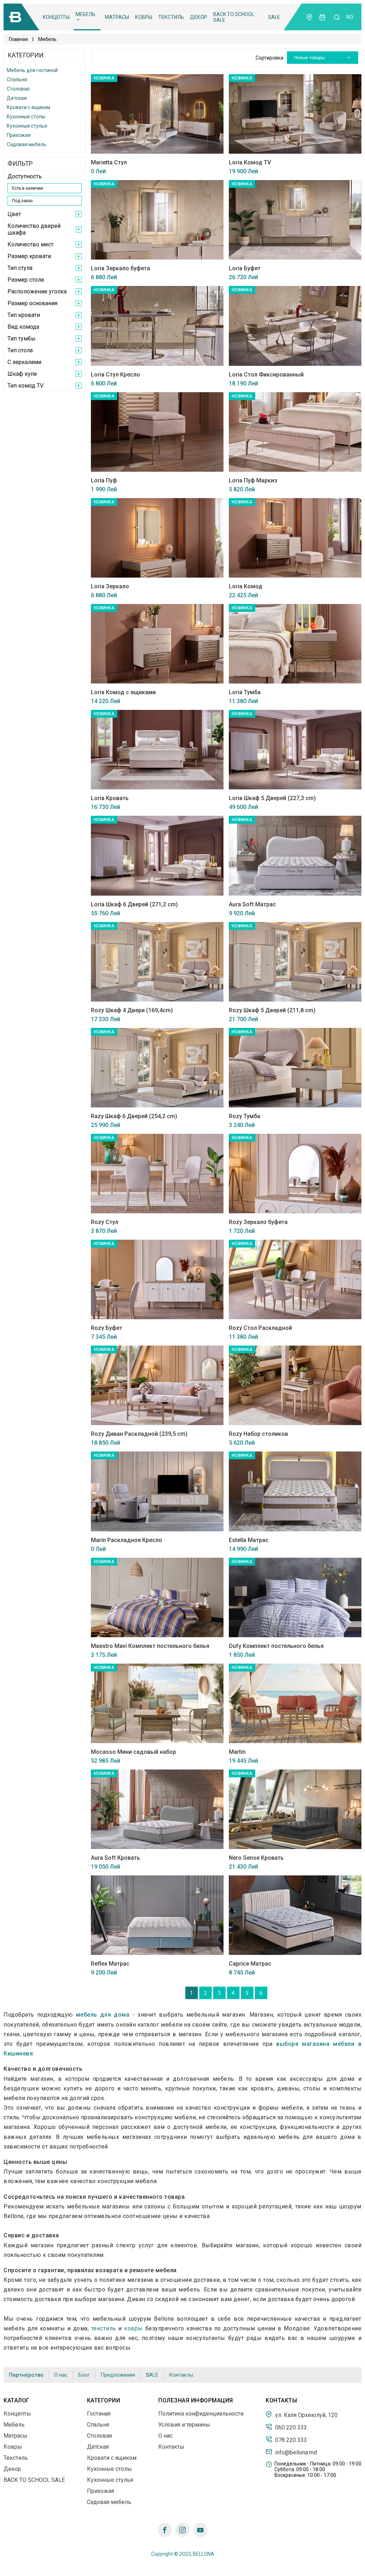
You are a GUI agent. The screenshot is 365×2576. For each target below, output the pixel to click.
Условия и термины (184, 2425)
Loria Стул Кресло (115, 375)
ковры (133, 2328)
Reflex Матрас (110, 1964)
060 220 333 (290, 2427)
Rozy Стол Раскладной (260, 1328)
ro (350, 17)
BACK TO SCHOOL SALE (234, 17)
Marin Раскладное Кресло (127, 1540)
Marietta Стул (109, 162)
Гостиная (99, 2414)
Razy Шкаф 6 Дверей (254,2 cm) (134, 1116)
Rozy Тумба (245, 1116)
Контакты (181, 2375)
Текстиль (171, 17)
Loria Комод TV (250, 162)
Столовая (18, 89)
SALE (274, 17)
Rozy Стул (105, 1222)
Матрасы (117, 17)
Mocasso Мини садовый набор (133, 1752)
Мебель (86, 14)
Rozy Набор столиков (258, 1434)
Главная (18, 39)
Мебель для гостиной (32, 70)
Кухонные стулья (27, 126)
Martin (237, 1752)
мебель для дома (103, 2015)
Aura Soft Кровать (115, 1858)
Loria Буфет (245, 268)
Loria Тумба (245, 692)
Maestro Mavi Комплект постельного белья (150, 1646)
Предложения (118, 2375)
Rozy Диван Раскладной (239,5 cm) (139, 1434)
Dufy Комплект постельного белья (276, 1646)
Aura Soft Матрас (252, 904)
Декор (199, 17)
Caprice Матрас (250, 1964)
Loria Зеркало (110, 586)
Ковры (144, 17)
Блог (84, 2375)
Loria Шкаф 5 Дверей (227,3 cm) (272, 798)
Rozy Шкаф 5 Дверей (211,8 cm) (272, 1010)
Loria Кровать (110, 798)
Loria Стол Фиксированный (266, 375)
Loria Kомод (246, 586)
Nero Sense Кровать (256, 1858)
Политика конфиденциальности (201, 2414)
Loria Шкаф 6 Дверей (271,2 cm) (134, 904)
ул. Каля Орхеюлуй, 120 (306, 2415)
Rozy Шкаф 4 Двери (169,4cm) (132, 1010)
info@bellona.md (295, 2452)
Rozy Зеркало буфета (258, 1222)
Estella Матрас (249, 1540)
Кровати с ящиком (29, 107)
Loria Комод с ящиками (123, 692)
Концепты (56, 17)
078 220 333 (290, 2440)
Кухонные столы (26, 117)
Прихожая (19, 135)
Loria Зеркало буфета (120, 268)
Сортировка (269, 58)
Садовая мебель (27, 144)
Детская (17, 98)
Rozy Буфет (107, 1328)
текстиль (104, 2328)
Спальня (17, 80)
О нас (61, 2375)
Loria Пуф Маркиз (253, 480)
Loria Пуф (104, 480)
